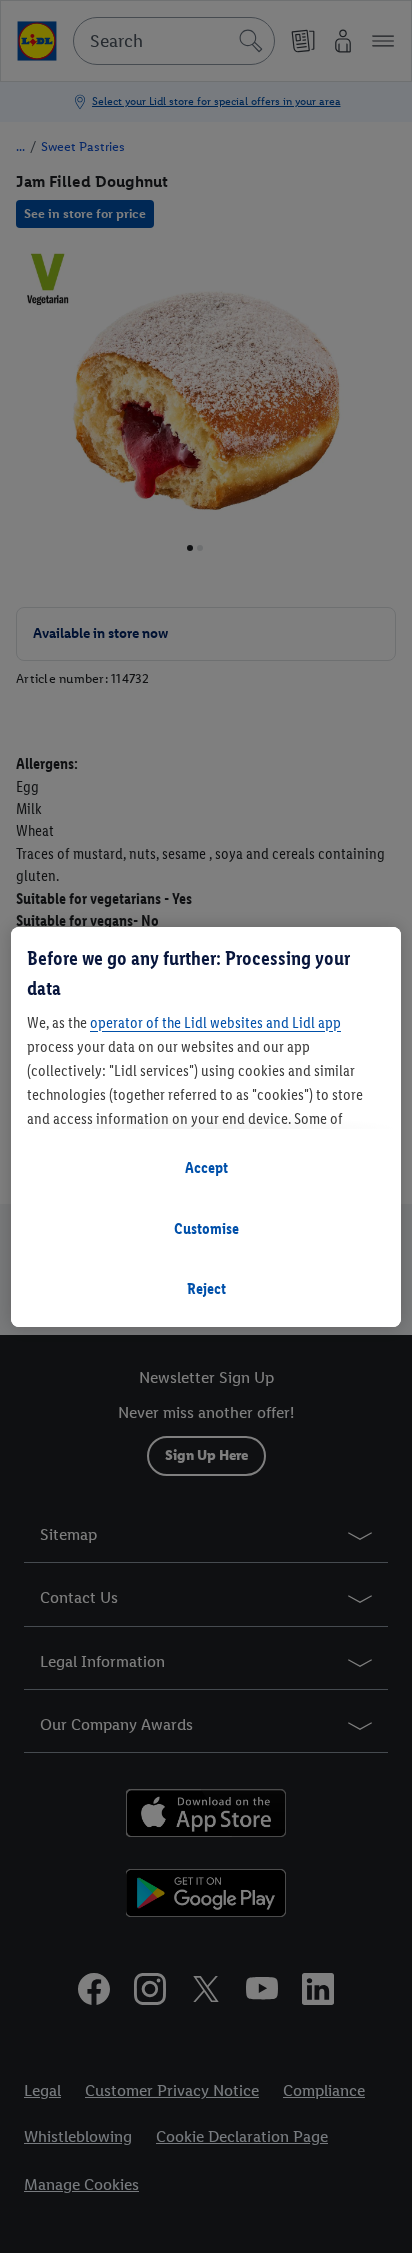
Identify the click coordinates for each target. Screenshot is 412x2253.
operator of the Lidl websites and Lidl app (215, 1022)
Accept (206, 1167)
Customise (206, 1228)
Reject (206, 1288)
